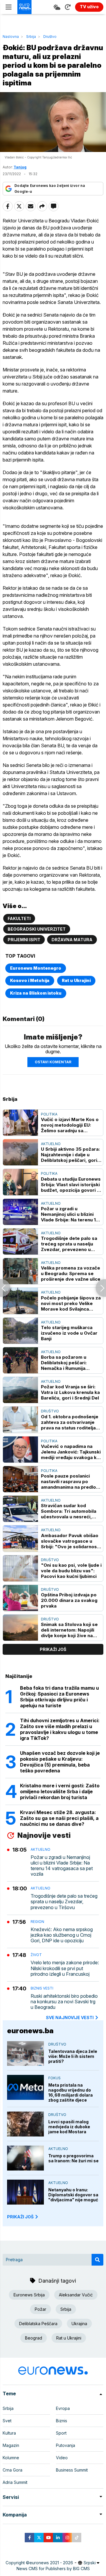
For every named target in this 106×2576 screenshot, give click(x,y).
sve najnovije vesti (70, 2018)
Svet (7, 2421)
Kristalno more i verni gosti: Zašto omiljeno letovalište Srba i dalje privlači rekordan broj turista (60, 1791)
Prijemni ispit (24, 940)
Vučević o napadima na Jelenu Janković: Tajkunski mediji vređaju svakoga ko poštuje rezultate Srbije (71, 1452)
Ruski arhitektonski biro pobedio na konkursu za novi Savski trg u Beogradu (64, 2002)
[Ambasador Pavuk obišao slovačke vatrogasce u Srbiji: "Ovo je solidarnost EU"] (20, 1538)
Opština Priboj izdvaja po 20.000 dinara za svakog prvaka (69, 1600)
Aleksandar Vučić (76, 2295)
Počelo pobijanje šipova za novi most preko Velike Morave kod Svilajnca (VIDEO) (71, 1303)
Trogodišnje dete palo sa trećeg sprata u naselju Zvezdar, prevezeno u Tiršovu (69, 1244)
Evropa (63, 2408)
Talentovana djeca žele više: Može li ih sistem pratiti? (73, 2056)
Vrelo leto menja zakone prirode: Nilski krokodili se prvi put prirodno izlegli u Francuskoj (65, 1968)
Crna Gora (13, 2470)
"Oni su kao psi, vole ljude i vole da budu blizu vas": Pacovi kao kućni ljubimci (71, 1571)
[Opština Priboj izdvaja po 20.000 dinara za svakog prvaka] (20, 1598)
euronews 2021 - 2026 (51, 2563)
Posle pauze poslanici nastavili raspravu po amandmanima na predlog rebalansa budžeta (70, 1481)
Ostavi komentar (53, 1062)
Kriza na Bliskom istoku (36, 993)
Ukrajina (79, 2324)
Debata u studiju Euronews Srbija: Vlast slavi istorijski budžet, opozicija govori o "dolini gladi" (71, 1185)
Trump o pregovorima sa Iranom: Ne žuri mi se (73, 2158)
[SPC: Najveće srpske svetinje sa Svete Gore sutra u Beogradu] (101, 1288)
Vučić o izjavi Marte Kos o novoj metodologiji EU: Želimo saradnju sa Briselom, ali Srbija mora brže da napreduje (70, 1125)
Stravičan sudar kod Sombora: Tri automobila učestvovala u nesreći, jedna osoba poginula (69, 1511)
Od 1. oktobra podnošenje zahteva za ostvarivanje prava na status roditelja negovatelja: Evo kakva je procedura (70, 1422)
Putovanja (66, 2445)
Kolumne (11, 2458)
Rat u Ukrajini (76, 980)
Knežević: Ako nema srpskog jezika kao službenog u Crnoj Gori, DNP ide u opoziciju (62, 1935)
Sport (61, 2433)
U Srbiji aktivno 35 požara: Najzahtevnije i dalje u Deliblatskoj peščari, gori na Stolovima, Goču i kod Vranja (70, 1155)
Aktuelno (51, 1144)
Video (62, 2458)
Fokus (54, 2078)
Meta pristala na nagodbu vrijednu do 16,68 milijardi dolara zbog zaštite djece (71, 2092)
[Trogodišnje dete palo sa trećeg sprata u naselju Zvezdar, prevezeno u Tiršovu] (20, 1241)
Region (37, 1922)
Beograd (34, 2338)
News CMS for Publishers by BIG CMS (53, 2569)
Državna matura (72, 940)
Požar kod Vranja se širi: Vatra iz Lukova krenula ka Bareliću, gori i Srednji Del (70, 1392)
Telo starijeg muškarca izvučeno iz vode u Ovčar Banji (69, 1333)
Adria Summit (15, 2482)
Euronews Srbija (29, 2295)
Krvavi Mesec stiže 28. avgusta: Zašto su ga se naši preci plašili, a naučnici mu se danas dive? (59, 1818)
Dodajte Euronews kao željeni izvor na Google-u (50, 189)
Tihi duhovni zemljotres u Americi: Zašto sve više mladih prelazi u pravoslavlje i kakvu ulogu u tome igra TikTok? (60, 1729)
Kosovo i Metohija (30, 980)
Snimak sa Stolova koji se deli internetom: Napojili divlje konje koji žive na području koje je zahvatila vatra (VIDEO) (70, 1630)
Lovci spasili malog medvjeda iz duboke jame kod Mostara (69, 2127)
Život (36, 1955)
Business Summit (72, 2470)
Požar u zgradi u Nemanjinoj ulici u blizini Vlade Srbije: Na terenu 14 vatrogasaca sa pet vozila (70, 1214)
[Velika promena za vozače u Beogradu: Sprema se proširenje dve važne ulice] (20, 1271)
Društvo (50, 37)
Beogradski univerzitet (37, 929)
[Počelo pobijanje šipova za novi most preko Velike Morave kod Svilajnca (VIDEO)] (20, 1301)
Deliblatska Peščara (38, 2324)
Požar (40, 2309)
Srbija (31, 37)
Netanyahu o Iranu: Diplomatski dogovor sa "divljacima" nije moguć (73, 2195)
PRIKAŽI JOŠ (20, 2217)
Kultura (9, 2433)
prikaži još (53, 1649)
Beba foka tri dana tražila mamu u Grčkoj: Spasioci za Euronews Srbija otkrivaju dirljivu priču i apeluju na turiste (59, 1697)
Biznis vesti (42, 1988)
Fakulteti (19, 918)
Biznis (62, 2421)
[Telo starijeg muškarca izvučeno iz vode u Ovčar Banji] (20, 1331)
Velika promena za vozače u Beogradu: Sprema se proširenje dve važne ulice (71, 1273)
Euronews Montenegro (36, 968)
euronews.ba (30, 2031)
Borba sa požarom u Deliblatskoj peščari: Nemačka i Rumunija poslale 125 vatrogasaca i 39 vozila (69, 1363)
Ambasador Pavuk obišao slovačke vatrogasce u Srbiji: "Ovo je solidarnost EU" (70, 1541)
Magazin (11, 2445)
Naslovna (11, 37)
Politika (49, 1114)
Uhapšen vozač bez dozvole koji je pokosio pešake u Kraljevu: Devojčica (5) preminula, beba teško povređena (60, 1762)
